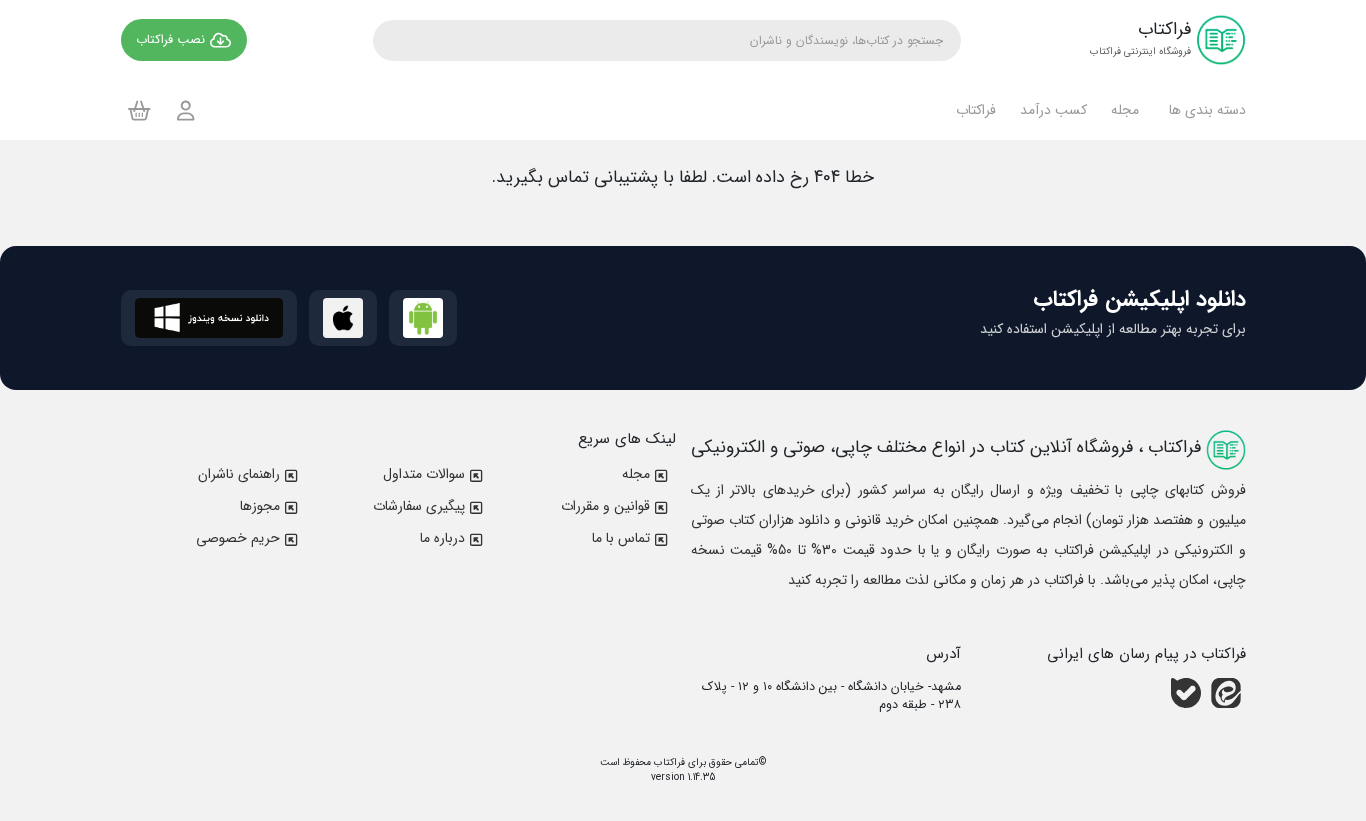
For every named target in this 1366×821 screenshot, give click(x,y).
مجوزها (260, 506)
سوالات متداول (424, 474)
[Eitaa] (1226, 692)
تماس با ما (621, 538)
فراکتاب (668, 762)
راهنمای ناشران (239, 474)
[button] (1204, 110)
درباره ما (442, 538)
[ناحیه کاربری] (186, 110)
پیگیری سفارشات (419, 506)
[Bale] (1186, 692)
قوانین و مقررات (605, 506)
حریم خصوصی (238, 538)
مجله (636, 474)
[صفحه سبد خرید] (139, 110)
